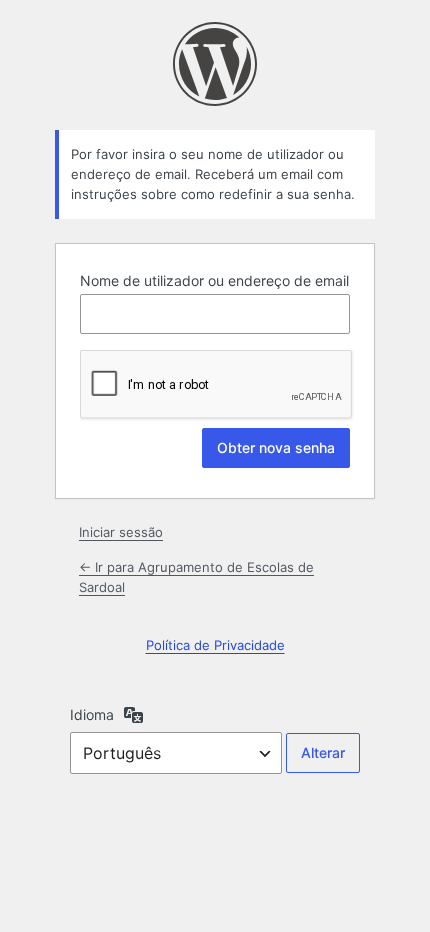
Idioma (92, 714)
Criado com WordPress (215, 64)
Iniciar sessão (121, 532)
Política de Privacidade (215, 645)
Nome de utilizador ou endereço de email (214, 280)
